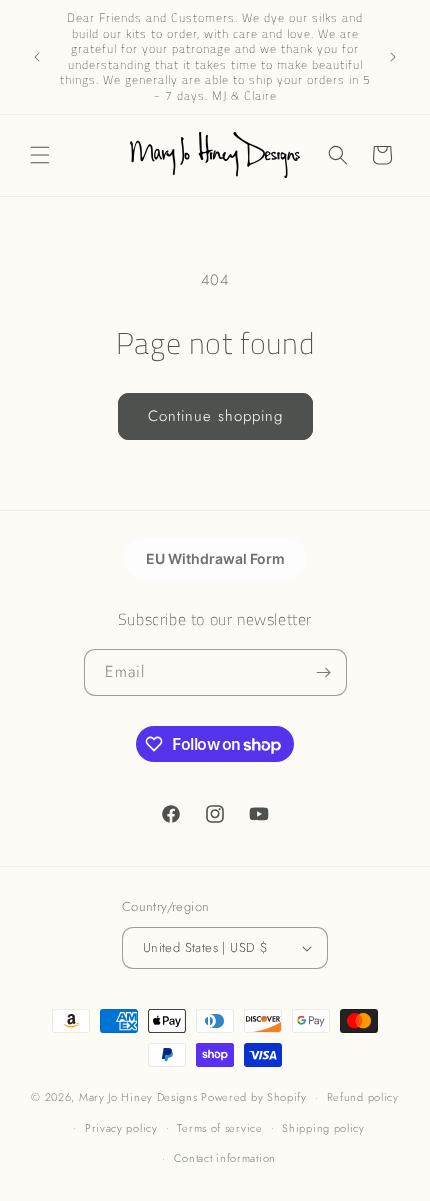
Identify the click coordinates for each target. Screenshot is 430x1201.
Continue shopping (215, 416)
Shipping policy (323, 1128)
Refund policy (363, 1097)
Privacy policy (121, 1128)
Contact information (225, 1158)
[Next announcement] (393, 57)
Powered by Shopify (254, 1097)
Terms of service (219, 1128)
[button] (40, 155)
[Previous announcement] (37, 57)
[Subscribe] (324, 672)
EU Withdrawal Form (215, 558)
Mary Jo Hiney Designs (138, 1097)
